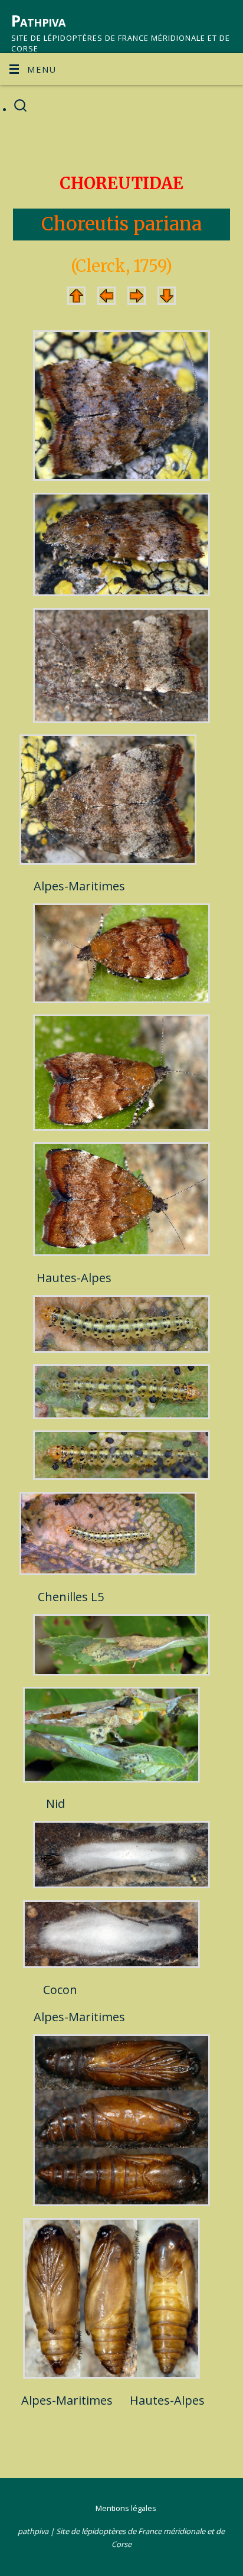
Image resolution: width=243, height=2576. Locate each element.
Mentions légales (126, 2508)
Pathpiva (38, 21)
